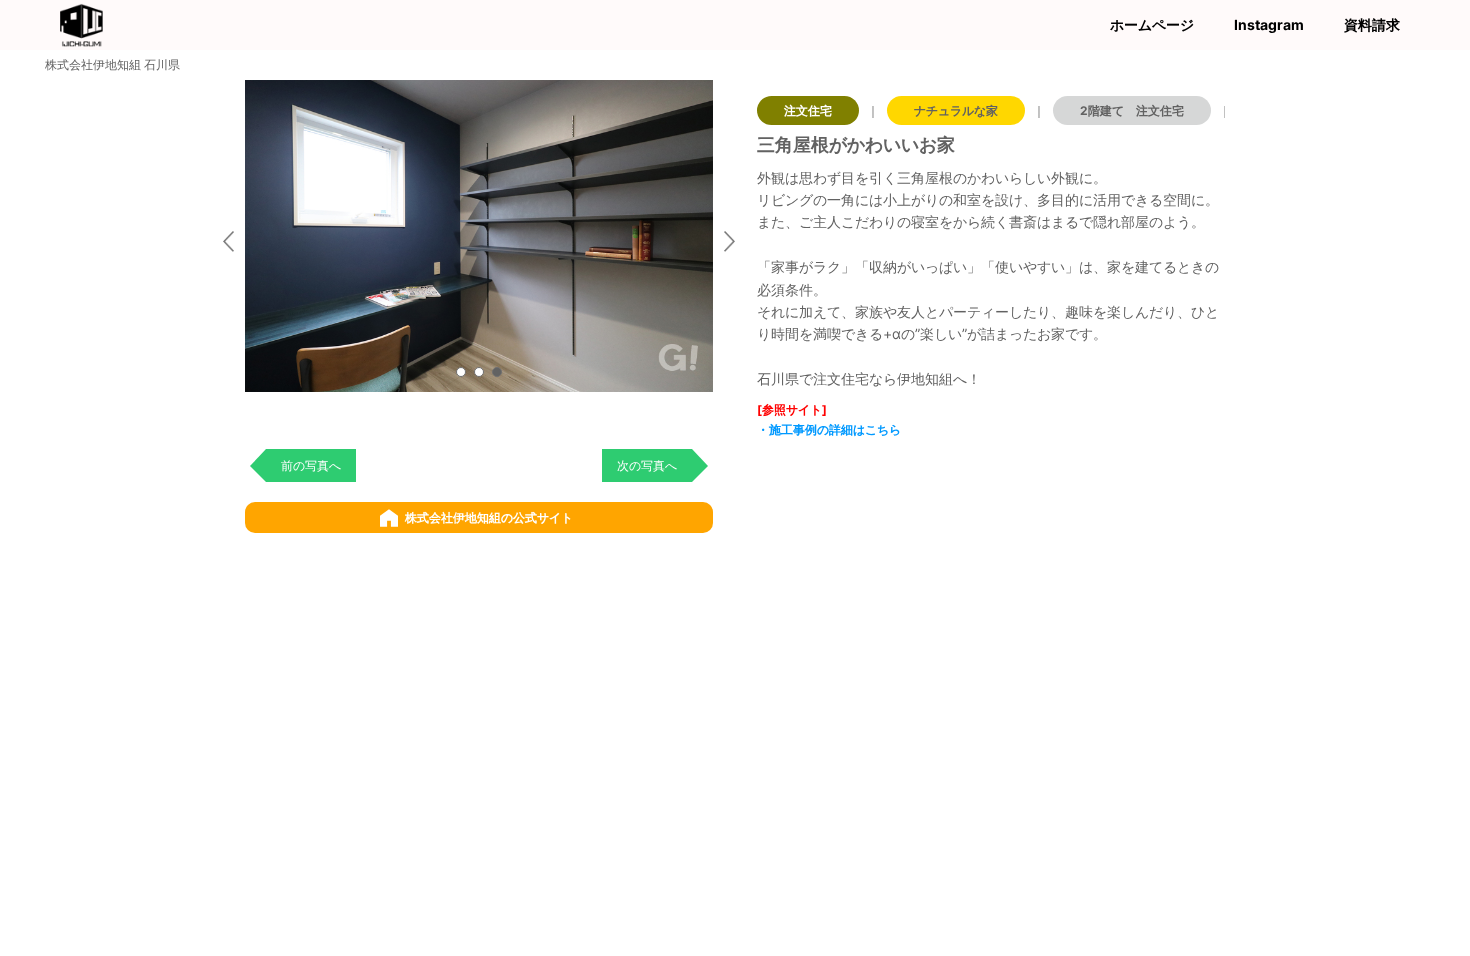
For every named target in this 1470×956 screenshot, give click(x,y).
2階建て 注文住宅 (1132, 110)
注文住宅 (808, 110)
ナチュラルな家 (956, 110)
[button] (461, 372)
